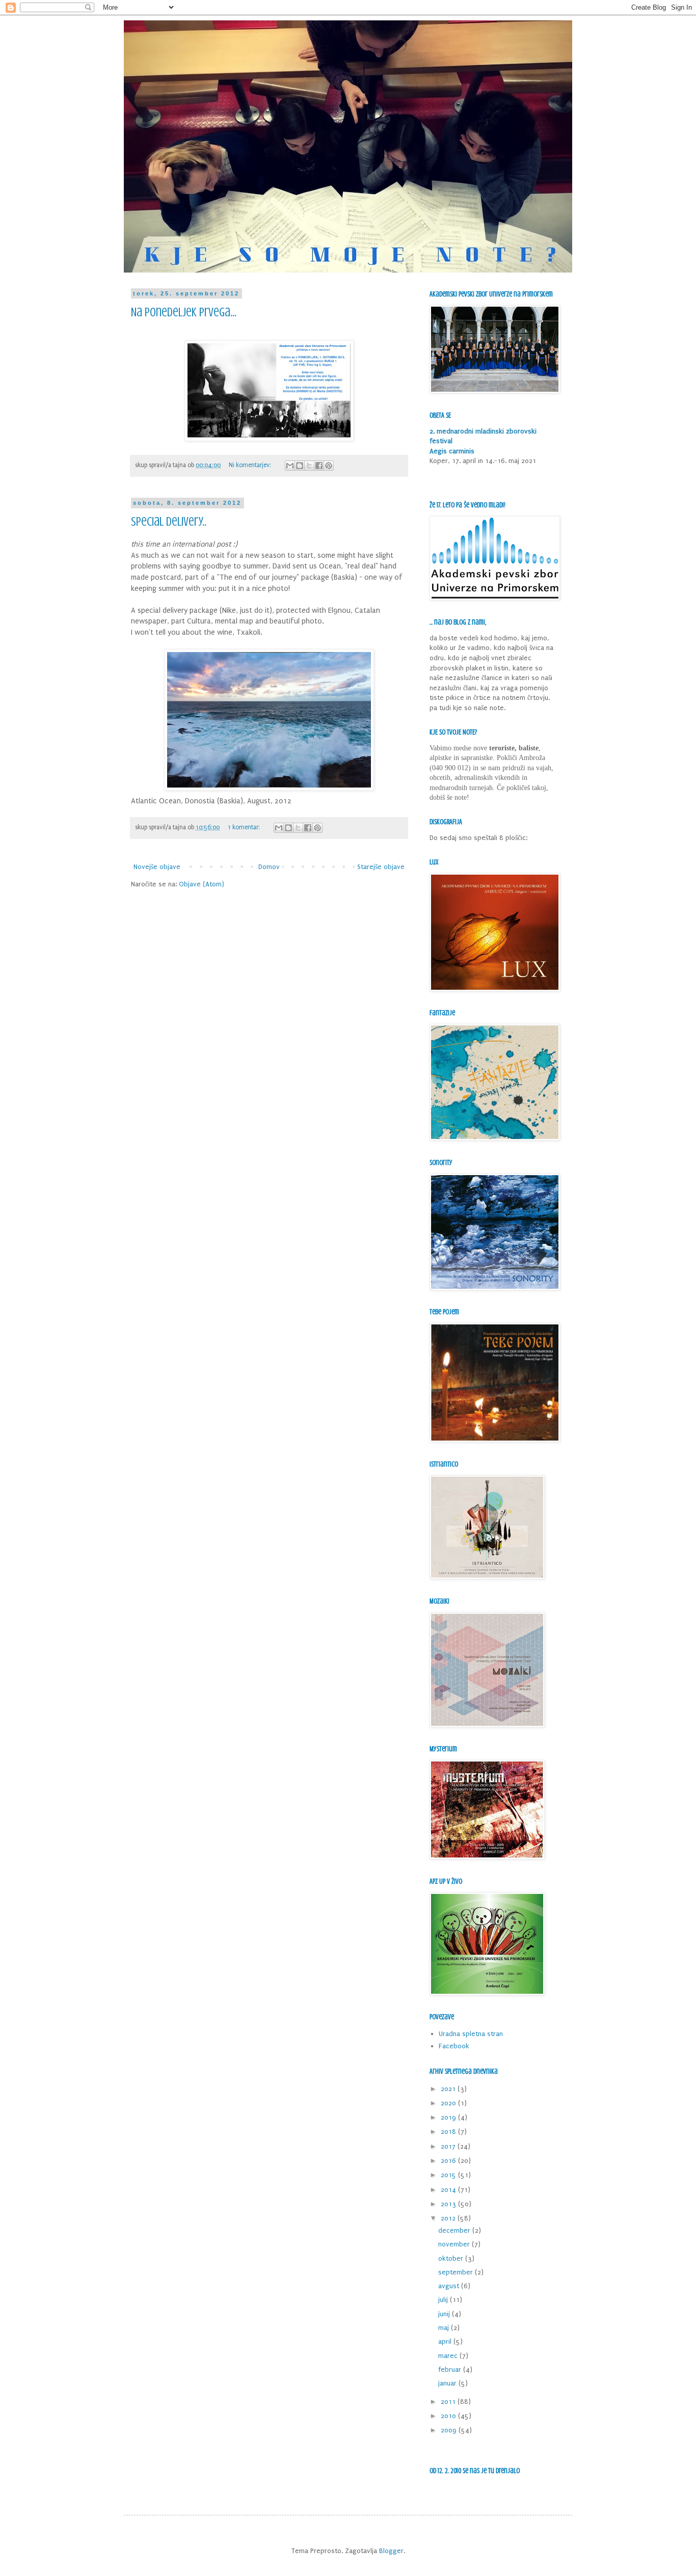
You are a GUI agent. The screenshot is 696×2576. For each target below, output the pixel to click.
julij (444, 2300)
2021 (449, 2089)
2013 (449, 2204)
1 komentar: (245, 827)
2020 (449, 2103)
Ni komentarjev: (251, 465)
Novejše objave (157, 867)
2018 (449, 2132)
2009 (450, 2430)
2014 (449, 2190)
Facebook (454, 2046)
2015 (449, 2175)
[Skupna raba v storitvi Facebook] (319, 466)
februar (451, 2369)
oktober (452, 2258)
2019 (449, 2117)
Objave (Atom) (202, 884)
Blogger (391, 2551)
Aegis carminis (452, 451)
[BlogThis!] (300, 466)
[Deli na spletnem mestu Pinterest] (329, 466)
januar (448, 2383)
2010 (449, 2416)
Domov (269, 867)
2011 (449, 2402)
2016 (449, 2161)
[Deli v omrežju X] (309, 466)
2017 (449, 2146)
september (457, 2272)
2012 (449, 2218)
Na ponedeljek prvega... (184, 313)
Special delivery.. (169, 522)
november (455, 2244)
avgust (450, 2286)
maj (445, 2328)
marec (449, 2356)
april (446, 2341)
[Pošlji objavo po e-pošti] (290, 466)
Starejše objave (381, 867)
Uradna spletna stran (471, 2034)
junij (445, 2314)
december (455, 2230)
